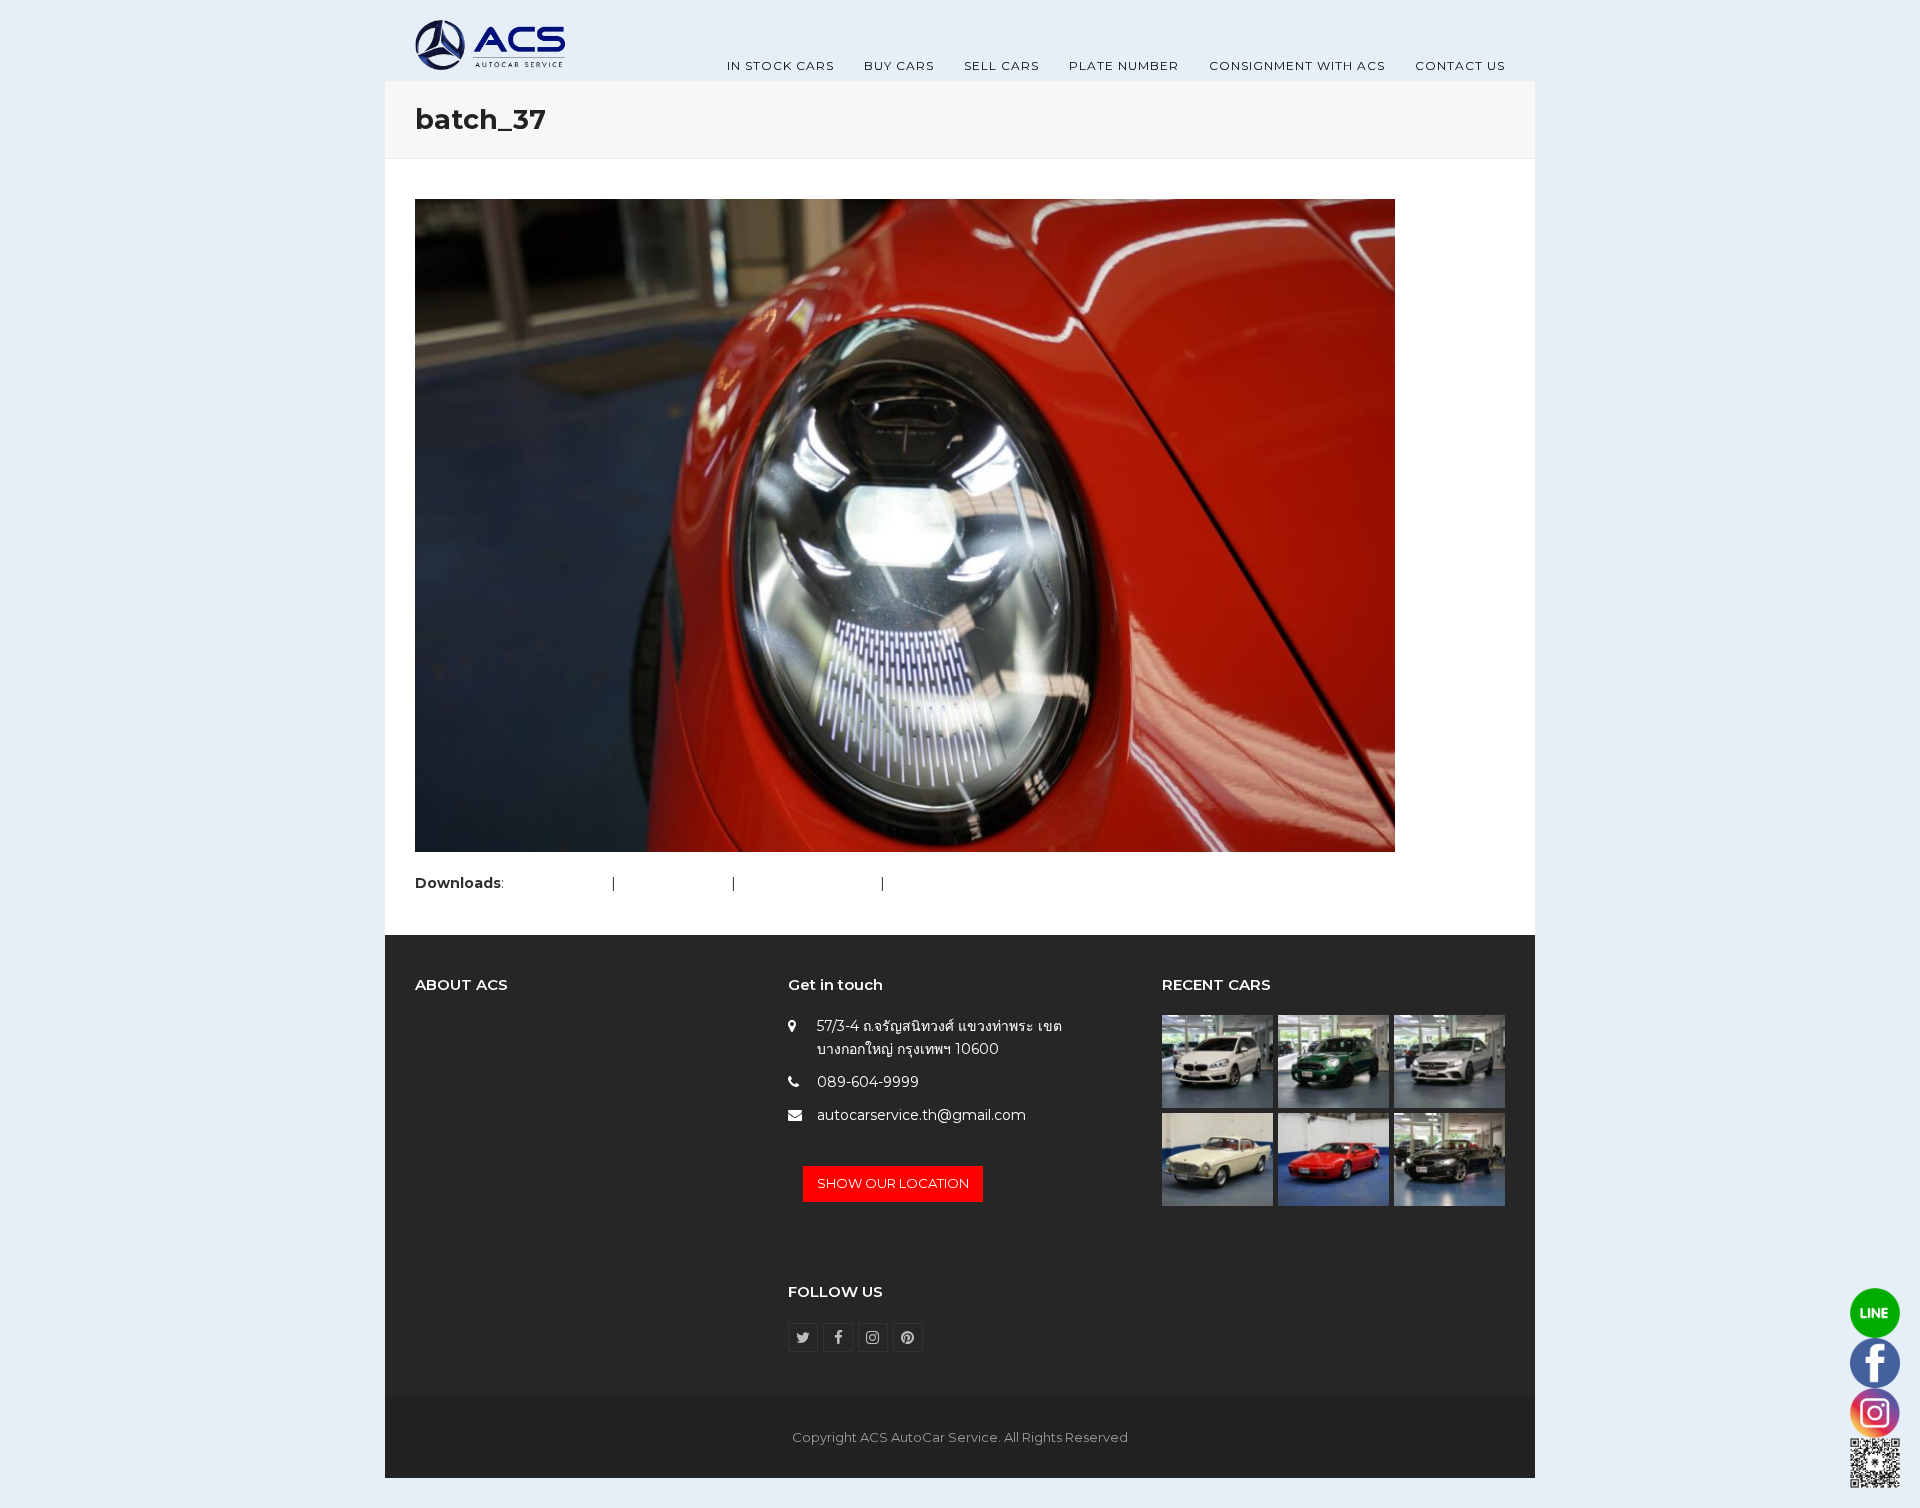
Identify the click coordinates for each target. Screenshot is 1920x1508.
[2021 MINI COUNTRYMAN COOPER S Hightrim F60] (1333, 1060)
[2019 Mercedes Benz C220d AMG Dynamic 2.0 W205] (1449, 1060)
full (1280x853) (557, 883)
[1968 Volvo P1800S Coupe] (1217, 1158)
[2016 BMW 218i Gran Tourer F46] (1217, 1060)
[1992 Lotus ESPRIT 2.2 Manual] (1333, 1158)
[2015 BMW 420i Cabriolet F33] (1449, 1158)
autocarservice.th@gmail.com (921, 1115)
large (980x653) (673, 883)
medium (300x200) (808, 883)
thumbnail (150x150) (957, 883)
